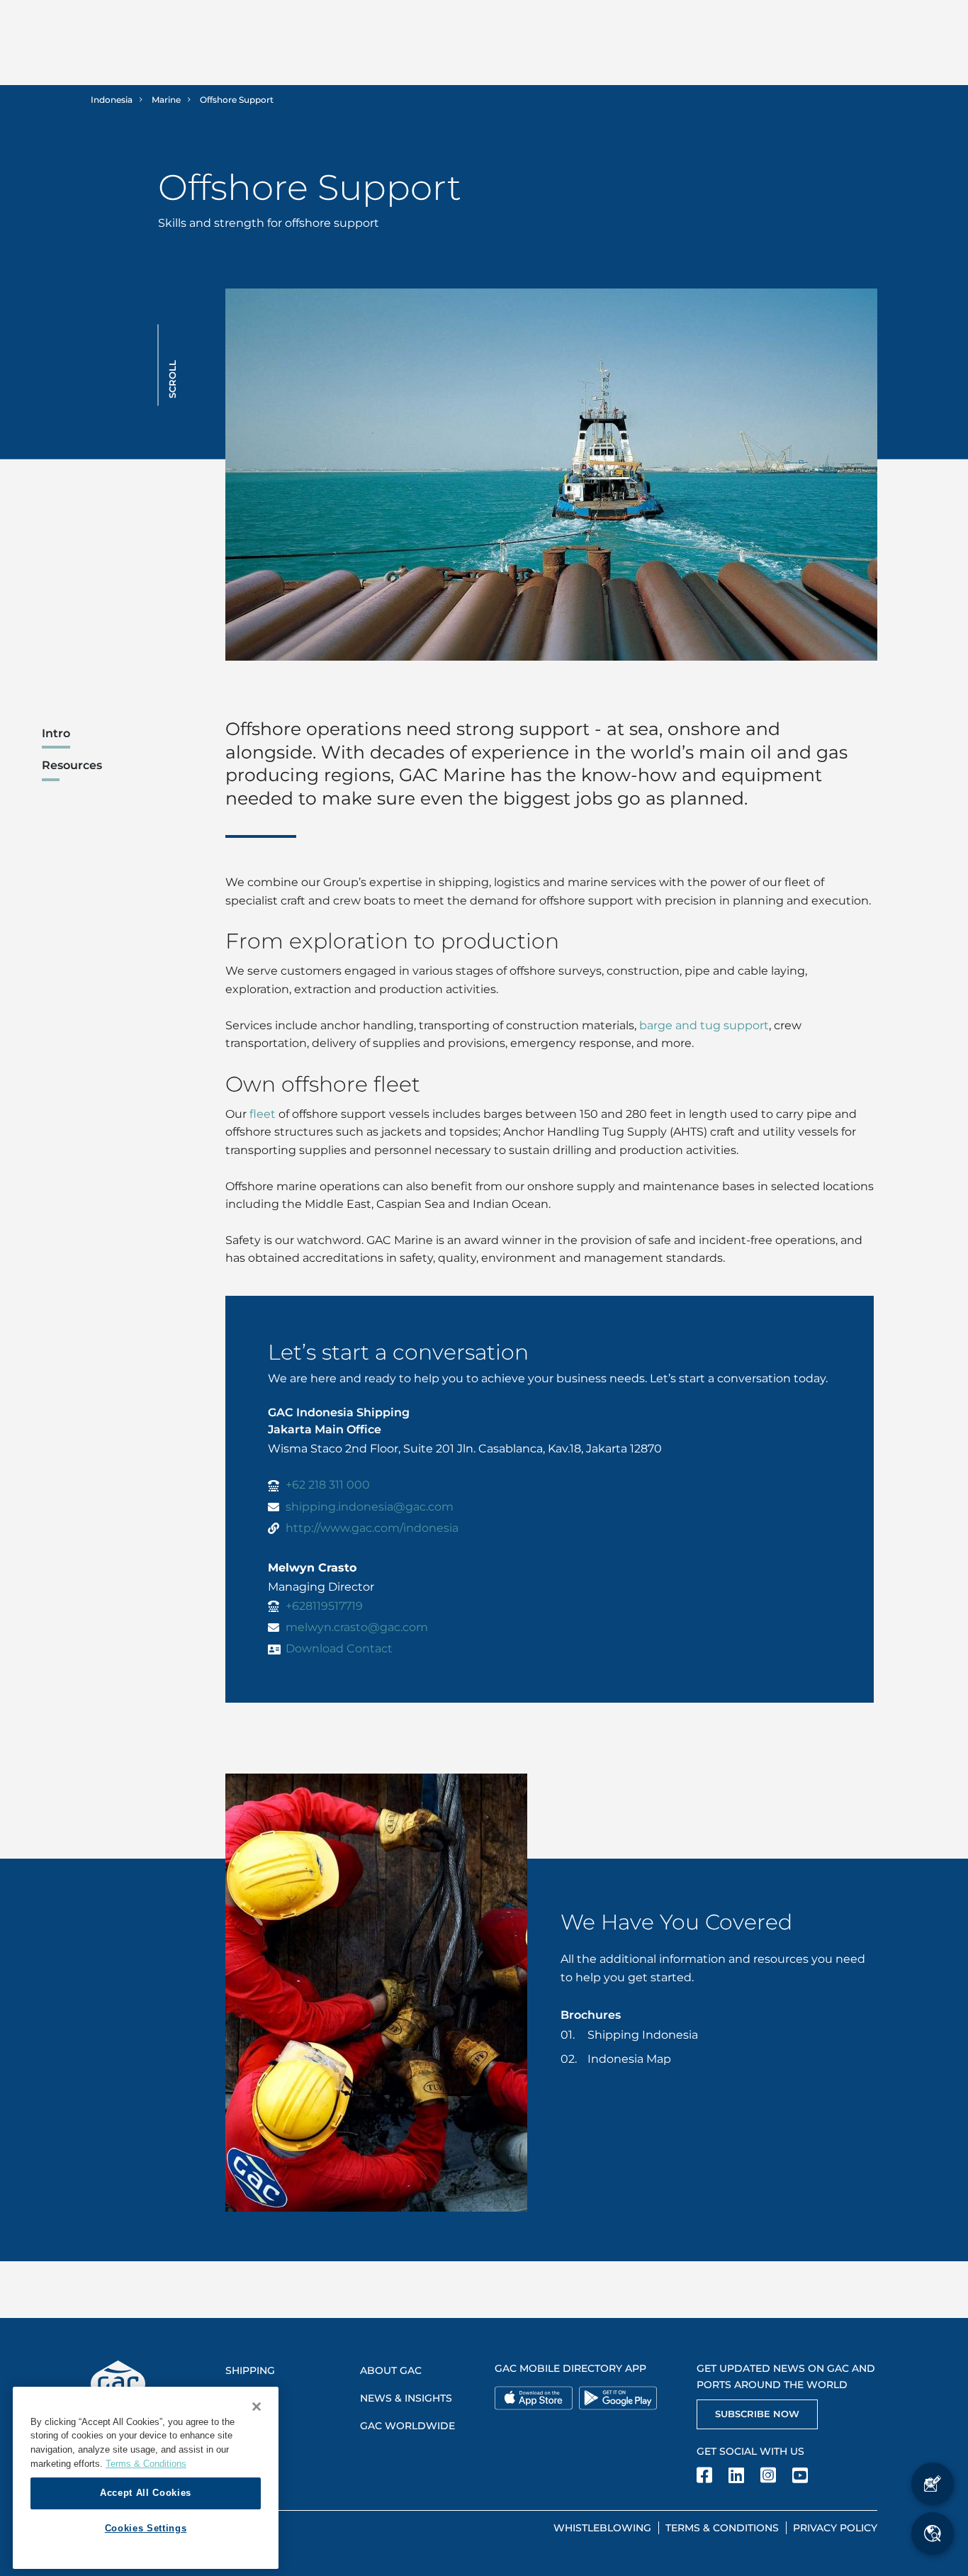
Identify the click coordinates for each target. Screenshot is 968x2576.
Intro (56, 733)
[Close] (257, 2407)
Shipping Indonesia (643, 2035)
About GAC (391, 2370)
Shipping (250, 2370)
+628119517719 (324, 1606)
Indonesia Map (629, 2059)
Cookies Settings (146, 2528)
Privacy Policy (835, 2528)
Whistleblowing (602, 2528)
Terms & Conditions (722, 2528)
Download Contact (339, 1648)
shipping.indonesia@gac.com (370, 1507)
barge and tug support (704, 1025)
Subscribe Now (757, 2414)
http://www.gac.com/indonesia (372, 1528)
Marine (166, 100)
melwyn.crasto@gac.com (357, 1627)
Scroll (172, 379)
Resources (72, 765)
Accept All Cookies (146, 2493)
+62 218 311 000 (328, 1485)
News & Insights (406, 2398)
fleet (263, 1114)
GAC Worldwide (407, 2426)
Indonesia (112, 100)
